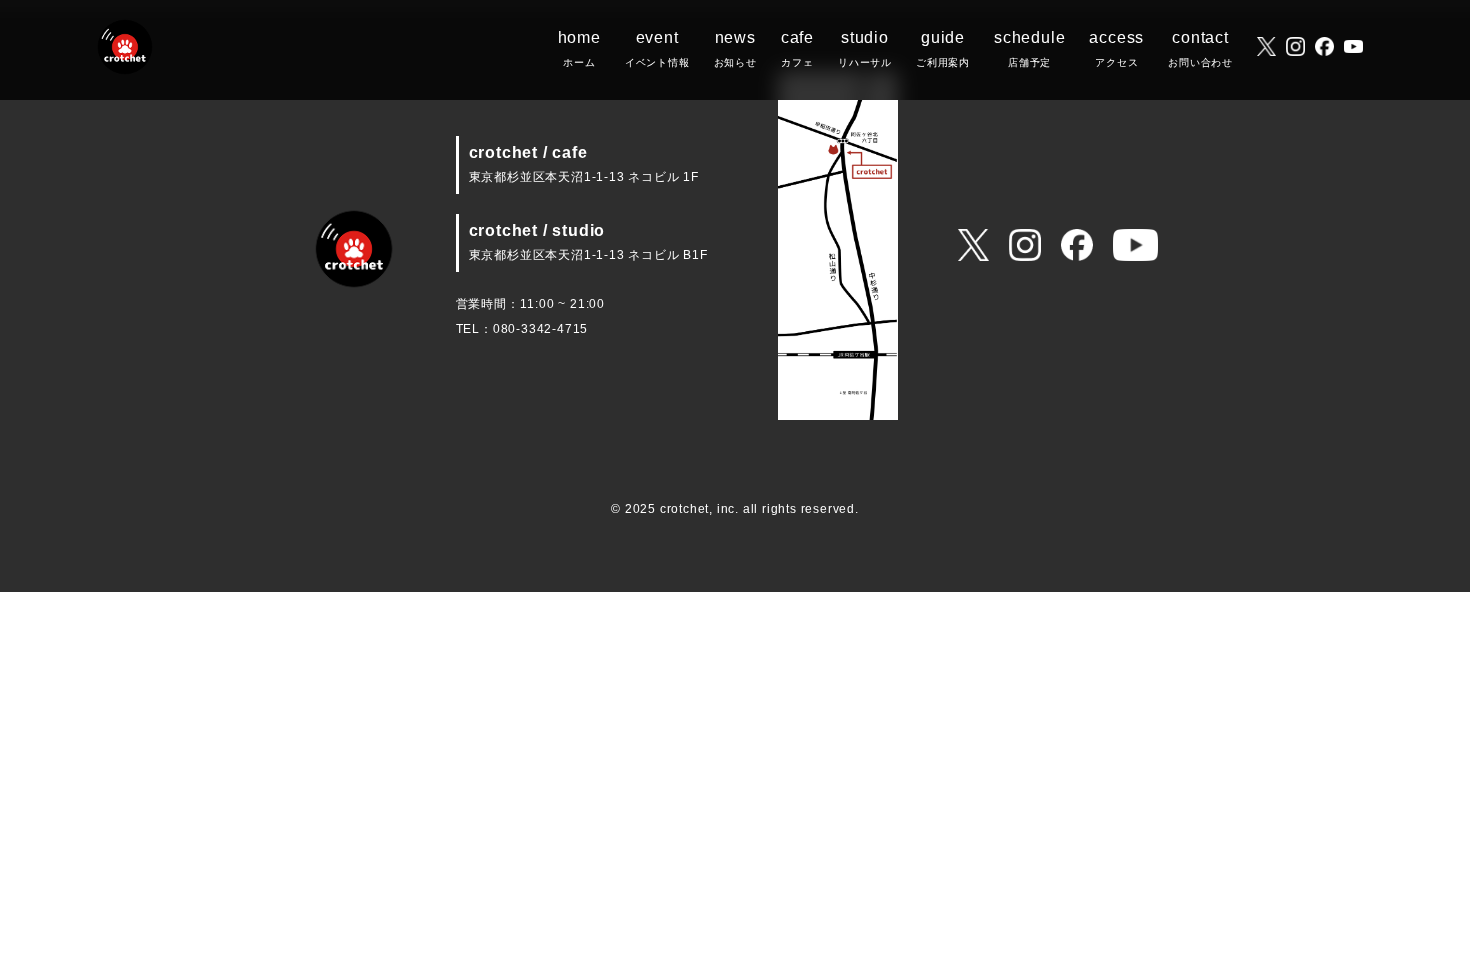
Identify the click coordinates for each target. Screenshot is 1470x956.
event (657, 48)
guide (943, 48)
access (1116, 48)
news (735, 48)
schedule (1029, 48)
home (579, 48)
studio (865, 48)
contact (1200, 48)
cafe (797, 48)
